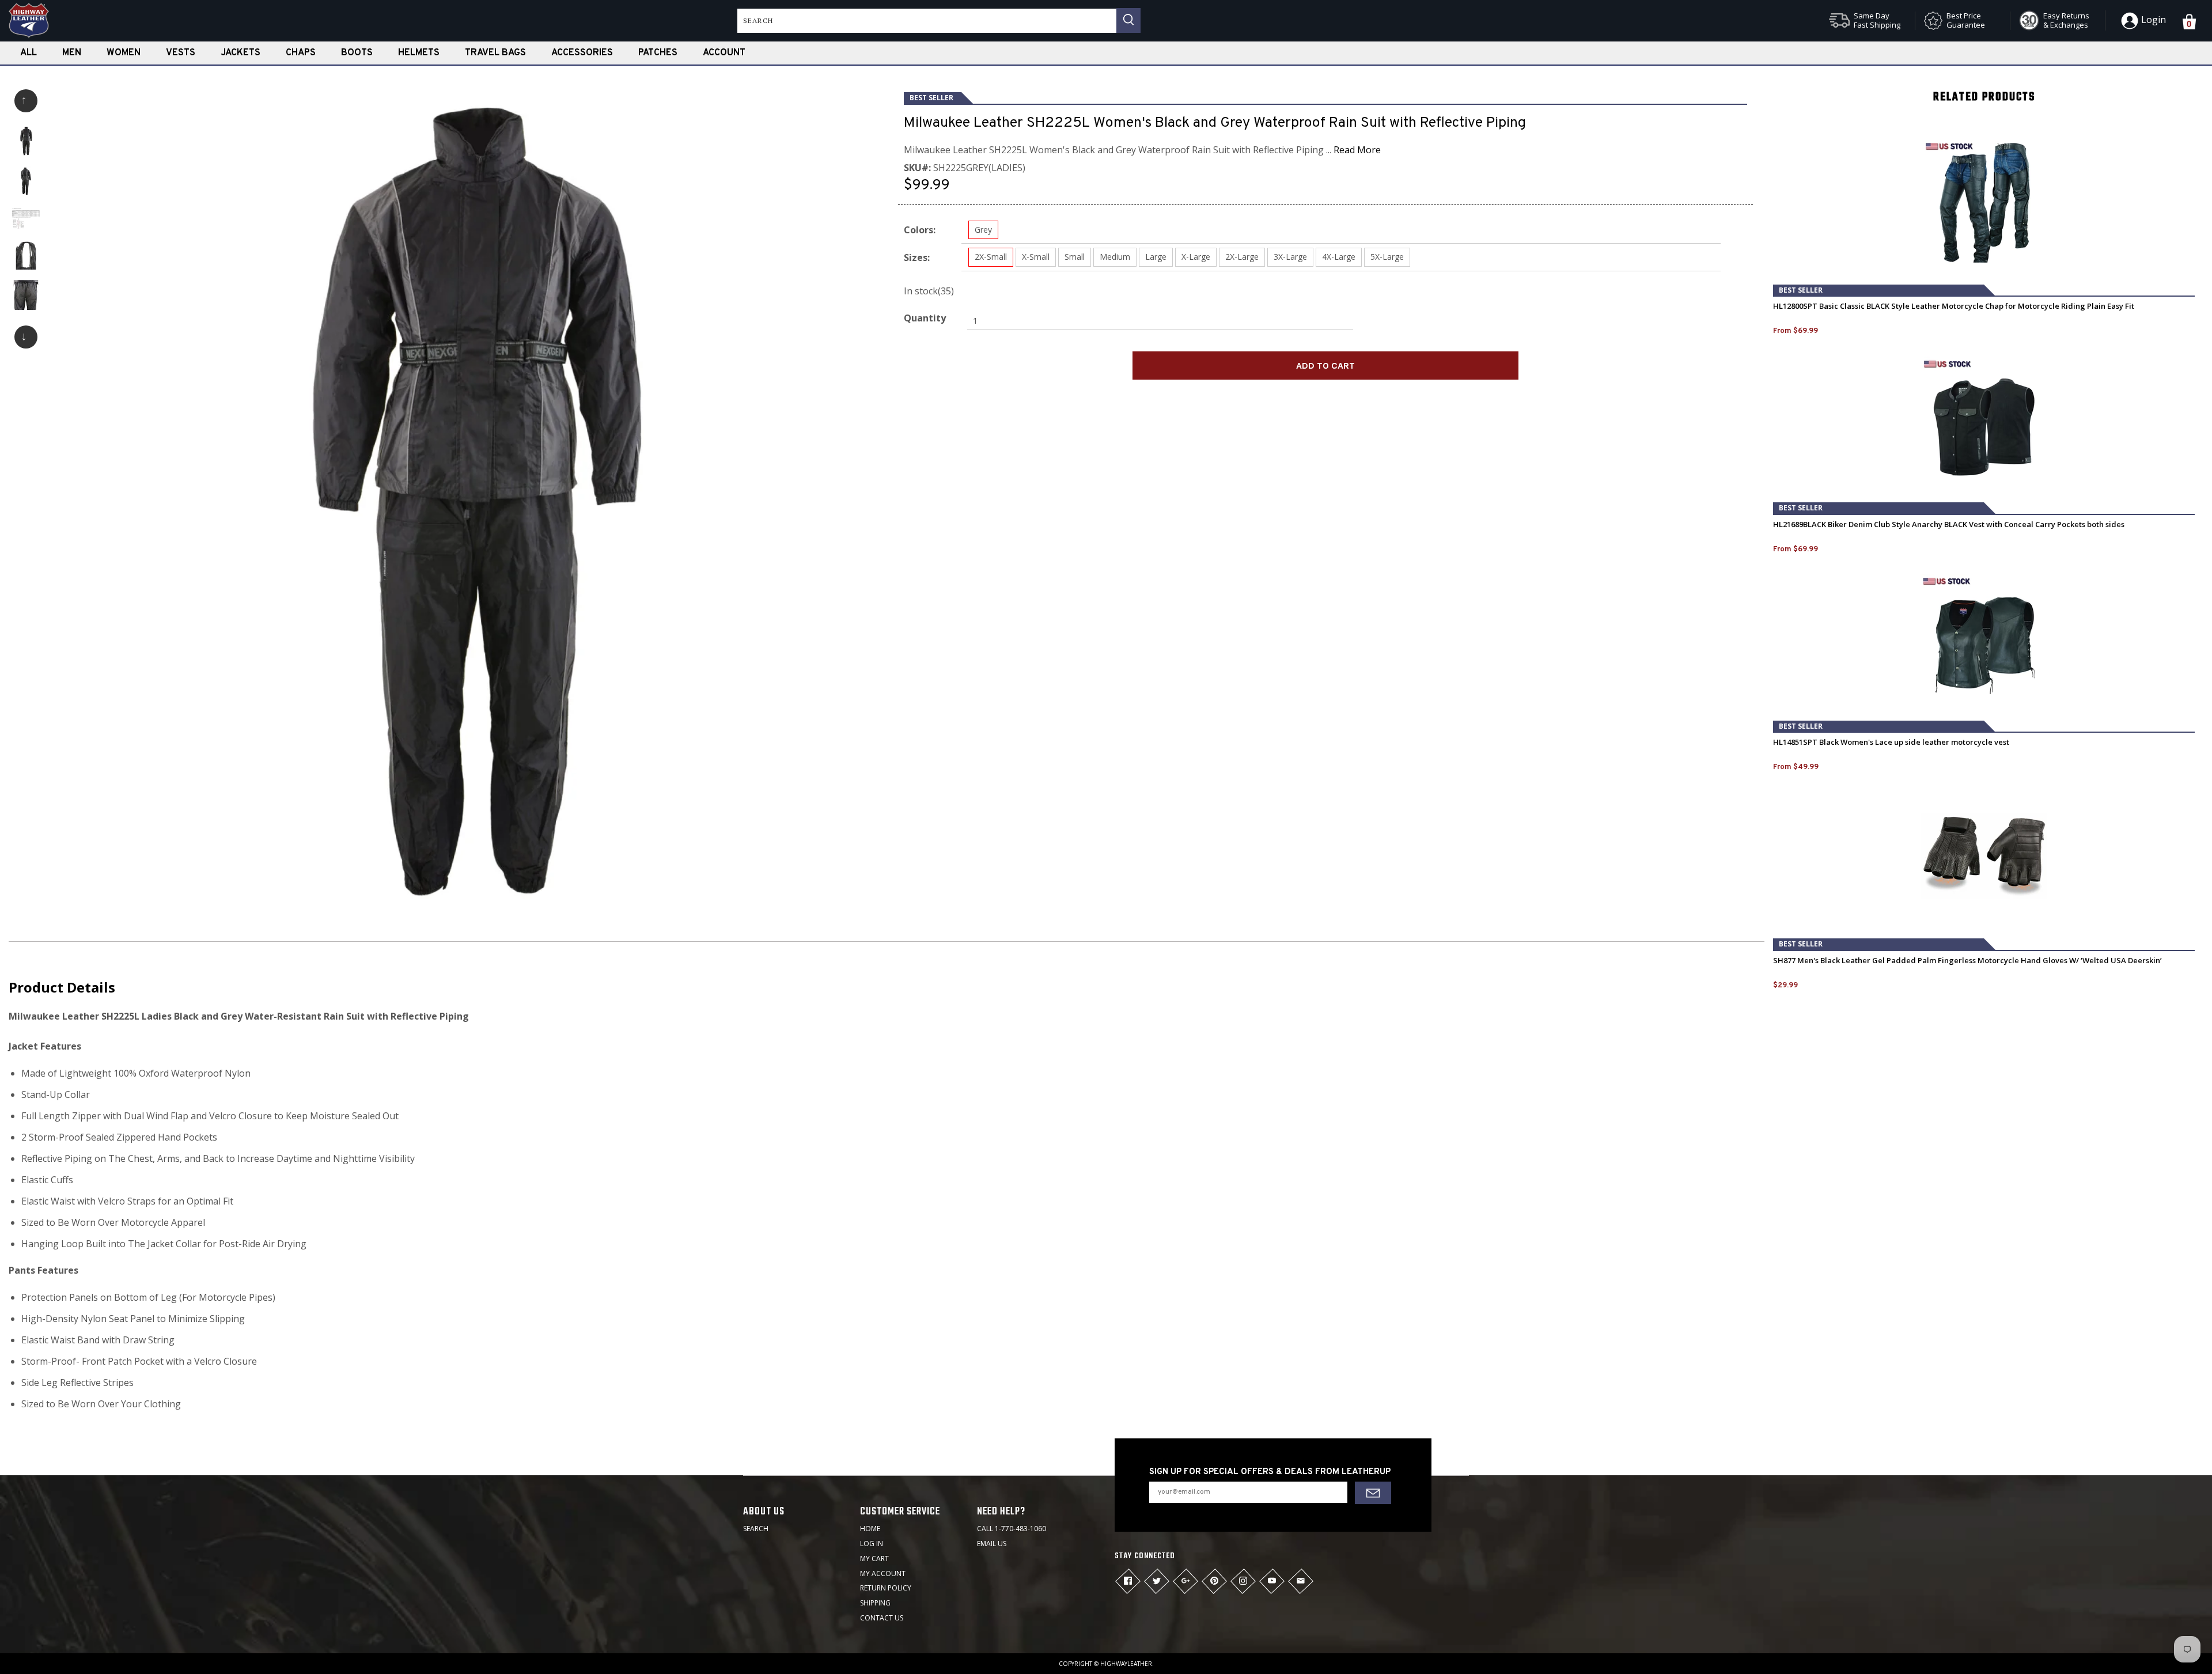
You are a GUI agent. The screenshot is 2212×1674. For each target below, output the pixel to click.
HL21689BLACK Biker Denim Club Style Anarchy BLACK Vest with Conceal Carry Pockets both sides (1949, 524)
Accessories (582, 53)
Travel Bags (495, 53)
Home (870, 1529)
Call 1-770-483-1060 (1012, 1529)
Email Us (992, 1544)
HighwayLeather (1126, 1664)
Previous (26, 101)
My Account (883, 1573)
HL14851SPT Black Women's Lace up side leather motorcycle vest (1891, 742)
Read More (1357, 150)
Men (72, 53)
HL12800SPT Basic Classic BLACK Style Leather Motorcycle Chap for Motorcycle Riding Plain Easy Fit (1954, 306)
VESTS (181, 53)
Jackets (240, 53)
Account (724, 53)
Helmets (419, 53)
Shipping (875, 1603)
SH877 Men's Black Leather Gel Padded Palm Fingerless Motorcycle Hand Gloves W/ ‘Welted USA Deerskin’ (1967, 961)
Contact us (882, 1618)
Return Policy (886, 1588)
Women (124, 53)
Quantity (925, 318)
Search (756, 1529)
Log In (872, 1544)
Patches (658, 53)
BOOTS (357, 53)
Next (26, 337)
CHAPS (301, 53)
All (29, 53)
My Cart (874, 1559)
